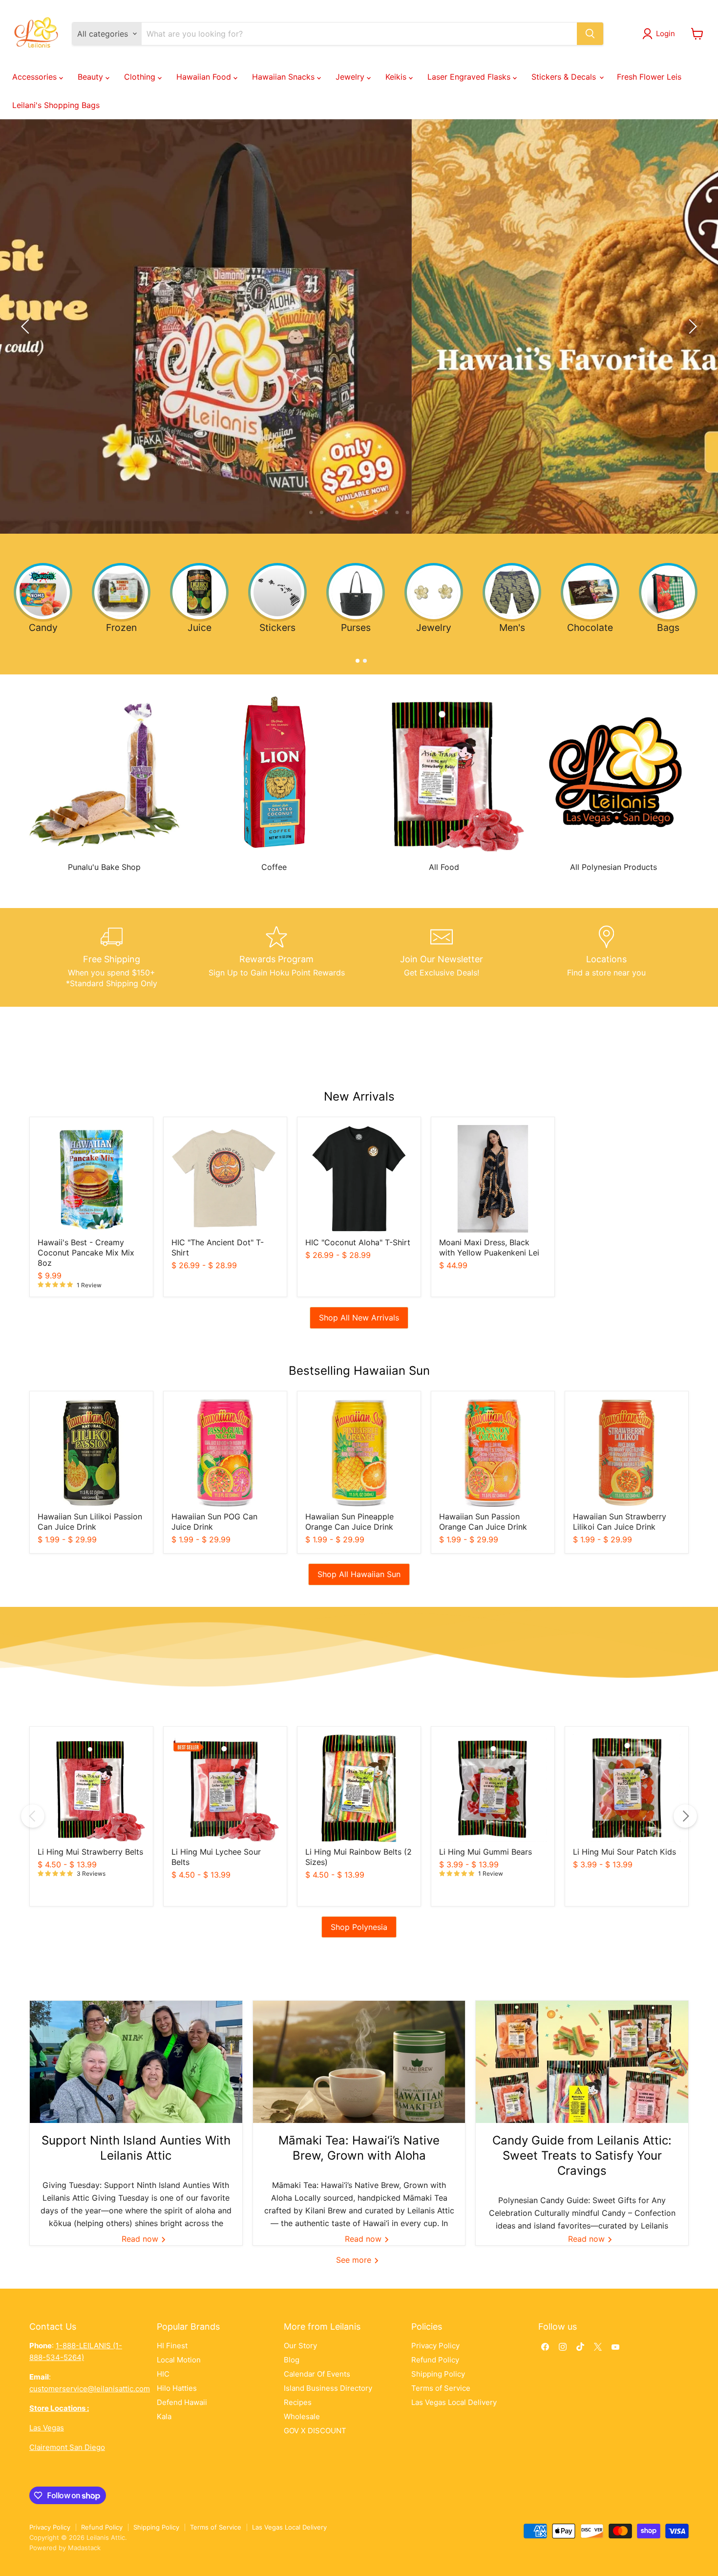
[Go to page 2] (363, 659)
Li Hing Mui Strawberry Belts (90, 1852)
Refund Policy (435, 2360)
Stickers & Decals (565, 77)
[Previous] (33, 1816)
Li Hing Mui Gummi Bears (486, 1852)
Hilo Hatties (177, 2388)
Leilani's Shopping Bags (56, 105)
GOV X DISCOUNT (315, 2431)
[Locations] (607, 957)
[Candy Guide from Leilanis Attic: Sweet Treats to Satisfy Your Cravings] (582, 2062)
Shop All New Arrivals (359, 1318)
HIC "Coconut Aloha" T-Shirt (358, 1242)
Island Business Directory (328, 2388)
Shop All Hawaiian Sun (359, 1574)
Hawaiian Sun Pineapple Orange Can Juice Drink (349, 1522)
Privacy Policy (435, 2346)
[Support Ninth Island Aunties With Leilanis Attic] (136, 2062)
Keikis (397, 77)
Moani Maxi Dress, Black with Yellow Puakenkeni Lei (489, 1247)
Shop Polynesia (359, 1927)
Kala (164, 2416)
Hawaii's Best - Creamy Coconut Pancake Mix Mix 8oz (86, 1253)
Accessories (36, 77)
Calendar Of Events (317, 2374)
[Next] (685, 1816)
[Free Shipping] (112, 957)
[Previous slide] (27, 326)
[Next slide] (691, 326)
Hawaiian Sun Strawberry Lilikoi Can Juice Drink (620, 1522)
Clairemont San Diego (67, 2447)
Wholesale (302, 2416)
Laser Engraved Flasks (470, 77)
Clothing (141, 77)
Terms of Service (441, 2388)
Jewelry (351, 77)
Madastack (84, 2548)
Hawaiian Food (205, 77)
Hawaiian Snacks (285, 77)
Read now (141, 2239)
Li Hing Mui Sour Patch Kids (624, 1852)
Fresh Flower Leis (649, 77)
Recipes (298, 2402)
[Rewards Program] (277, 957)
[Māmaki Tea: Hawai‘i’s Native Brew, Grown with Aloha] (359, 2062)
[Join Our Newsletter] (442, 957)
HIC (163, 2374)
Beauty (92, 77)
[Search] (590, 34)
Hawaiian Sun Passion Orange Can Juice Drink (483, 1522)
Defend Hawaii (182, 2402)
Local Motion (179, 2360)
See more (355, 2260)
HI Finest (172, 2346)
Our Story (300, 2346)
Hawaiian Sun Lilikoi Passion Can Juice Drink (90, 1522)
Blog (292, 2360)
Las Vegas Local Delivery (454, 2402)
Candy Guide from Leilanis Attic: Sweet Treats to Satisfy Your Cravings (582, 2155)
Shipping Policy (438, 2374)
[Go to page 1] (355, 659)
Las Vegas (47, 2428)
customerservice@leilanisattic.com (90, 2389)
